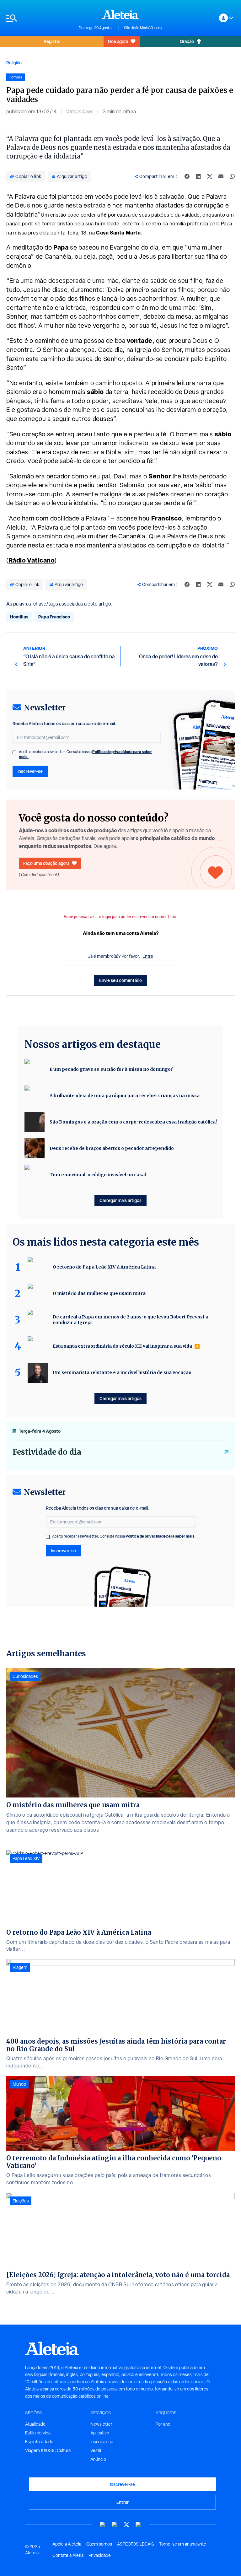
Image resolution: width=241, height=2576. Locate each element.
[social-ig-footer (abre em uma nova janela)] (138, 2525)
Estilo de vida (38, 2433)
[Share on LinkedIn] (198, 176)
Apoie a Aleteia (67, 2544)
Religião (14, 63)
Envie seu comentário (120, 980)
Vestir (96, 2450)
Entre (148, 956)
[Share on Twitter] (210, 176)
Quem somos (99, 2544)
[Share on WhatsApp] (232, 176)
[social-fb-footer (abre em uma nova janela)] (115, 2525)
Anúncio (98, 2459)
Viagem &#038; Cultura (48, 2450)
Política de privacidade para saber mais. (161, 1536)
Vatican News (80, 112)
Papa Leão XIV (26, 1858)
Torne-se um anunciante (183, 2544)
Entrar (123, 2502)
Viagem (20, 1967)
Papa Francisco (54, 617)
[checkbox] (14, 752)
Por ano (163, 2424)
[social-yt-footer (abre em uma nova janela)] (103, 2525)
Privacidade (100, 2555)
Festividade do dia (47, 1452)
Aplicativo (100, 2433)
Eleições (21, 2201)
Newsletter (101, 2424)
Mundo (19, 2084)
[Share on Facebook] (187, 176)
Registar (52, 41)
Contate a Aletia (68, 2555)
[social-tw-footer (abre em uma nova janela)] (126, 2525)
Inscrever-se (30, 771)
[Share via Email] (221, 176)
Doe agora (118, 41)
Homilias (19, 617)
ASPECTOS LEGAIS (136, 2544)
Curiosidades (25, 1676)
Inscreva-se (102, 2442)
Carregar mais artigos (120, 1200)
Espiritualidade (39, 2442)
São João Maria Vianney (143, 28)
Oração (187, 41)
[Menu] (39, 18)
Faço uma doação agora (46, 863)
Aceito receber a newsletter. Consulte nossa (85, 754)
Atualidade (35, 2424)
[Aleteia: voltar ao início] (120, 14)
